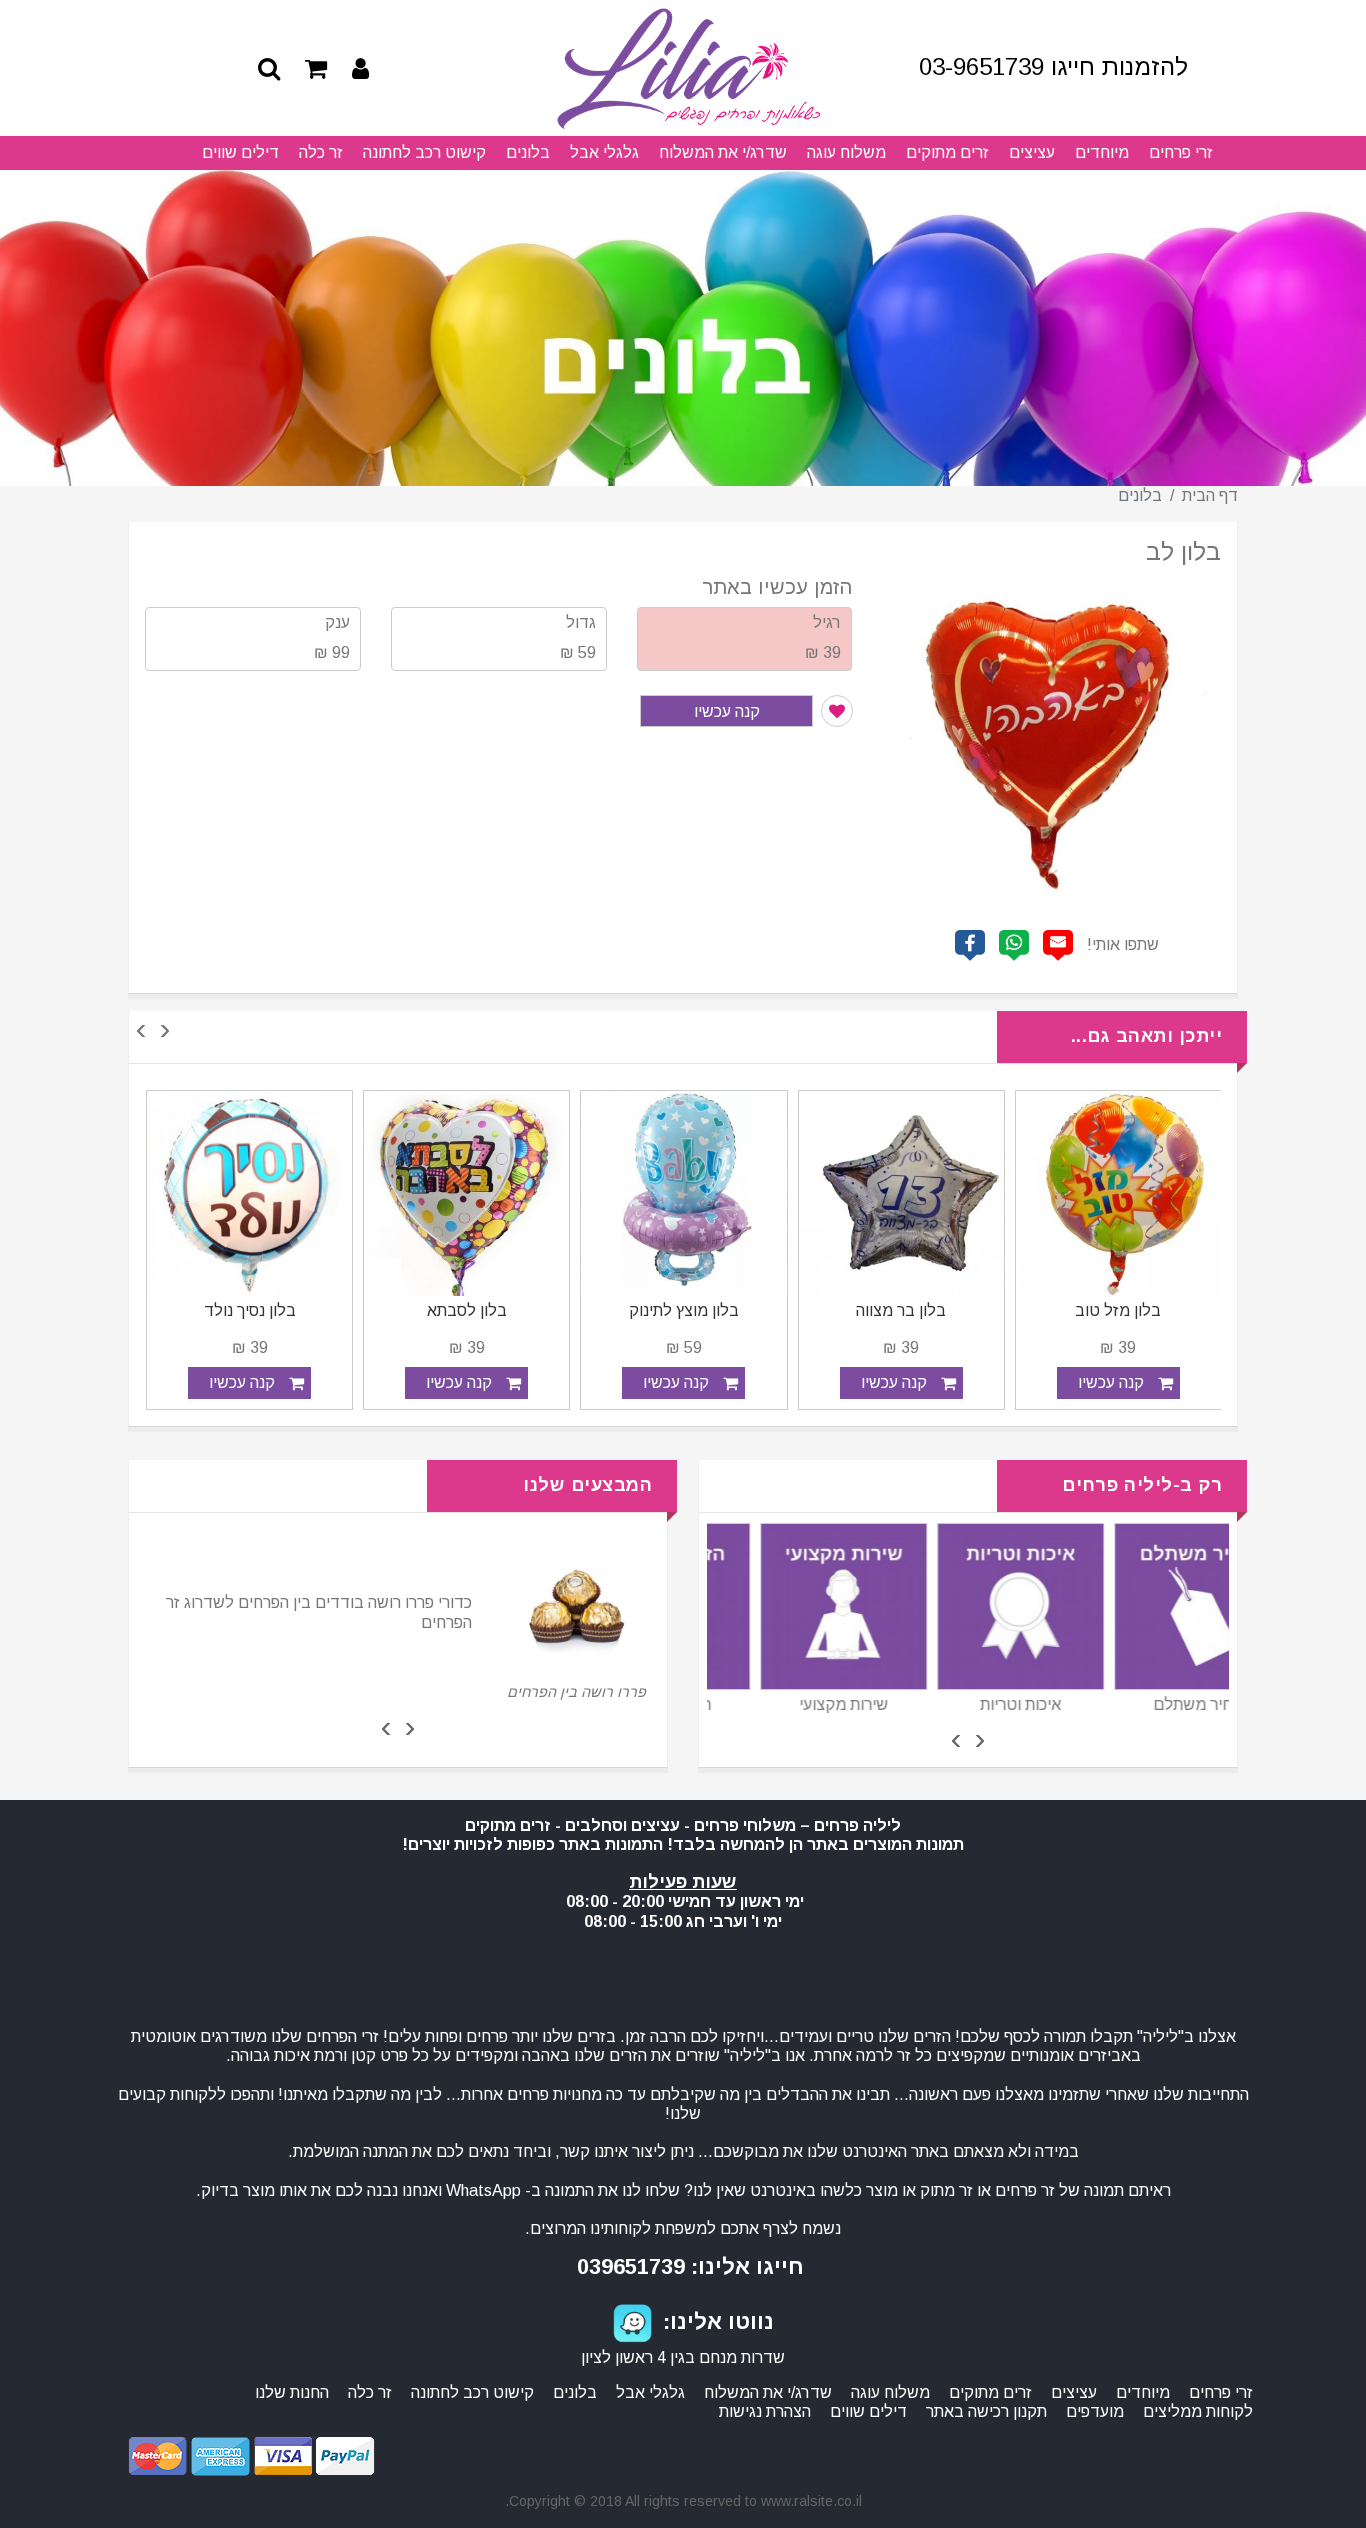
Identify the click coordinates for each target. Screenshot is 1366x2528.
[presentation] (165, 1031)
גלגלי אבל (604, 152)
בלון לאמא (249, 1310)
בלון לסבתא (684, 1310)
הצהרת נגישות (765, 2411)
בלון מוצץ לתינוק (901, 1310)
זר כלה (321, 152)
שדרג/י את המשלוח (723, 152)
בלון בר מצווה (1118, 1310)
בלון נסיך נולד (467, 1310)
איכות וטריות (1145, 1704)
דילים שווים (240, 152)
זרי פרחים (1181, 152)
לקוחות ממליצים (1198, 2411)
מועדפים (1095, 2411)
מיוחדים (1102, 152)
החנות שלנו (292, 2392)
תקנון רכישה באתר (986, 2411)
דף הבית (1210, 495)
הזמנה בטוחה (791, 1704)
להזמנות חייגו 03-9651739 (1053, 66)
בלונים (528, 152)
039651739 (631, 2266)
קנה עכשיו (727, 711)
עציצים (1032, 152)
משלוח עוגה (846, 152)
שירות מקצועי (968, 1704)
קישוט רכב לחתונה (424, 152)
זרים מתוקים (947, 152)
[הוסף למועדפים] (837, 711)
